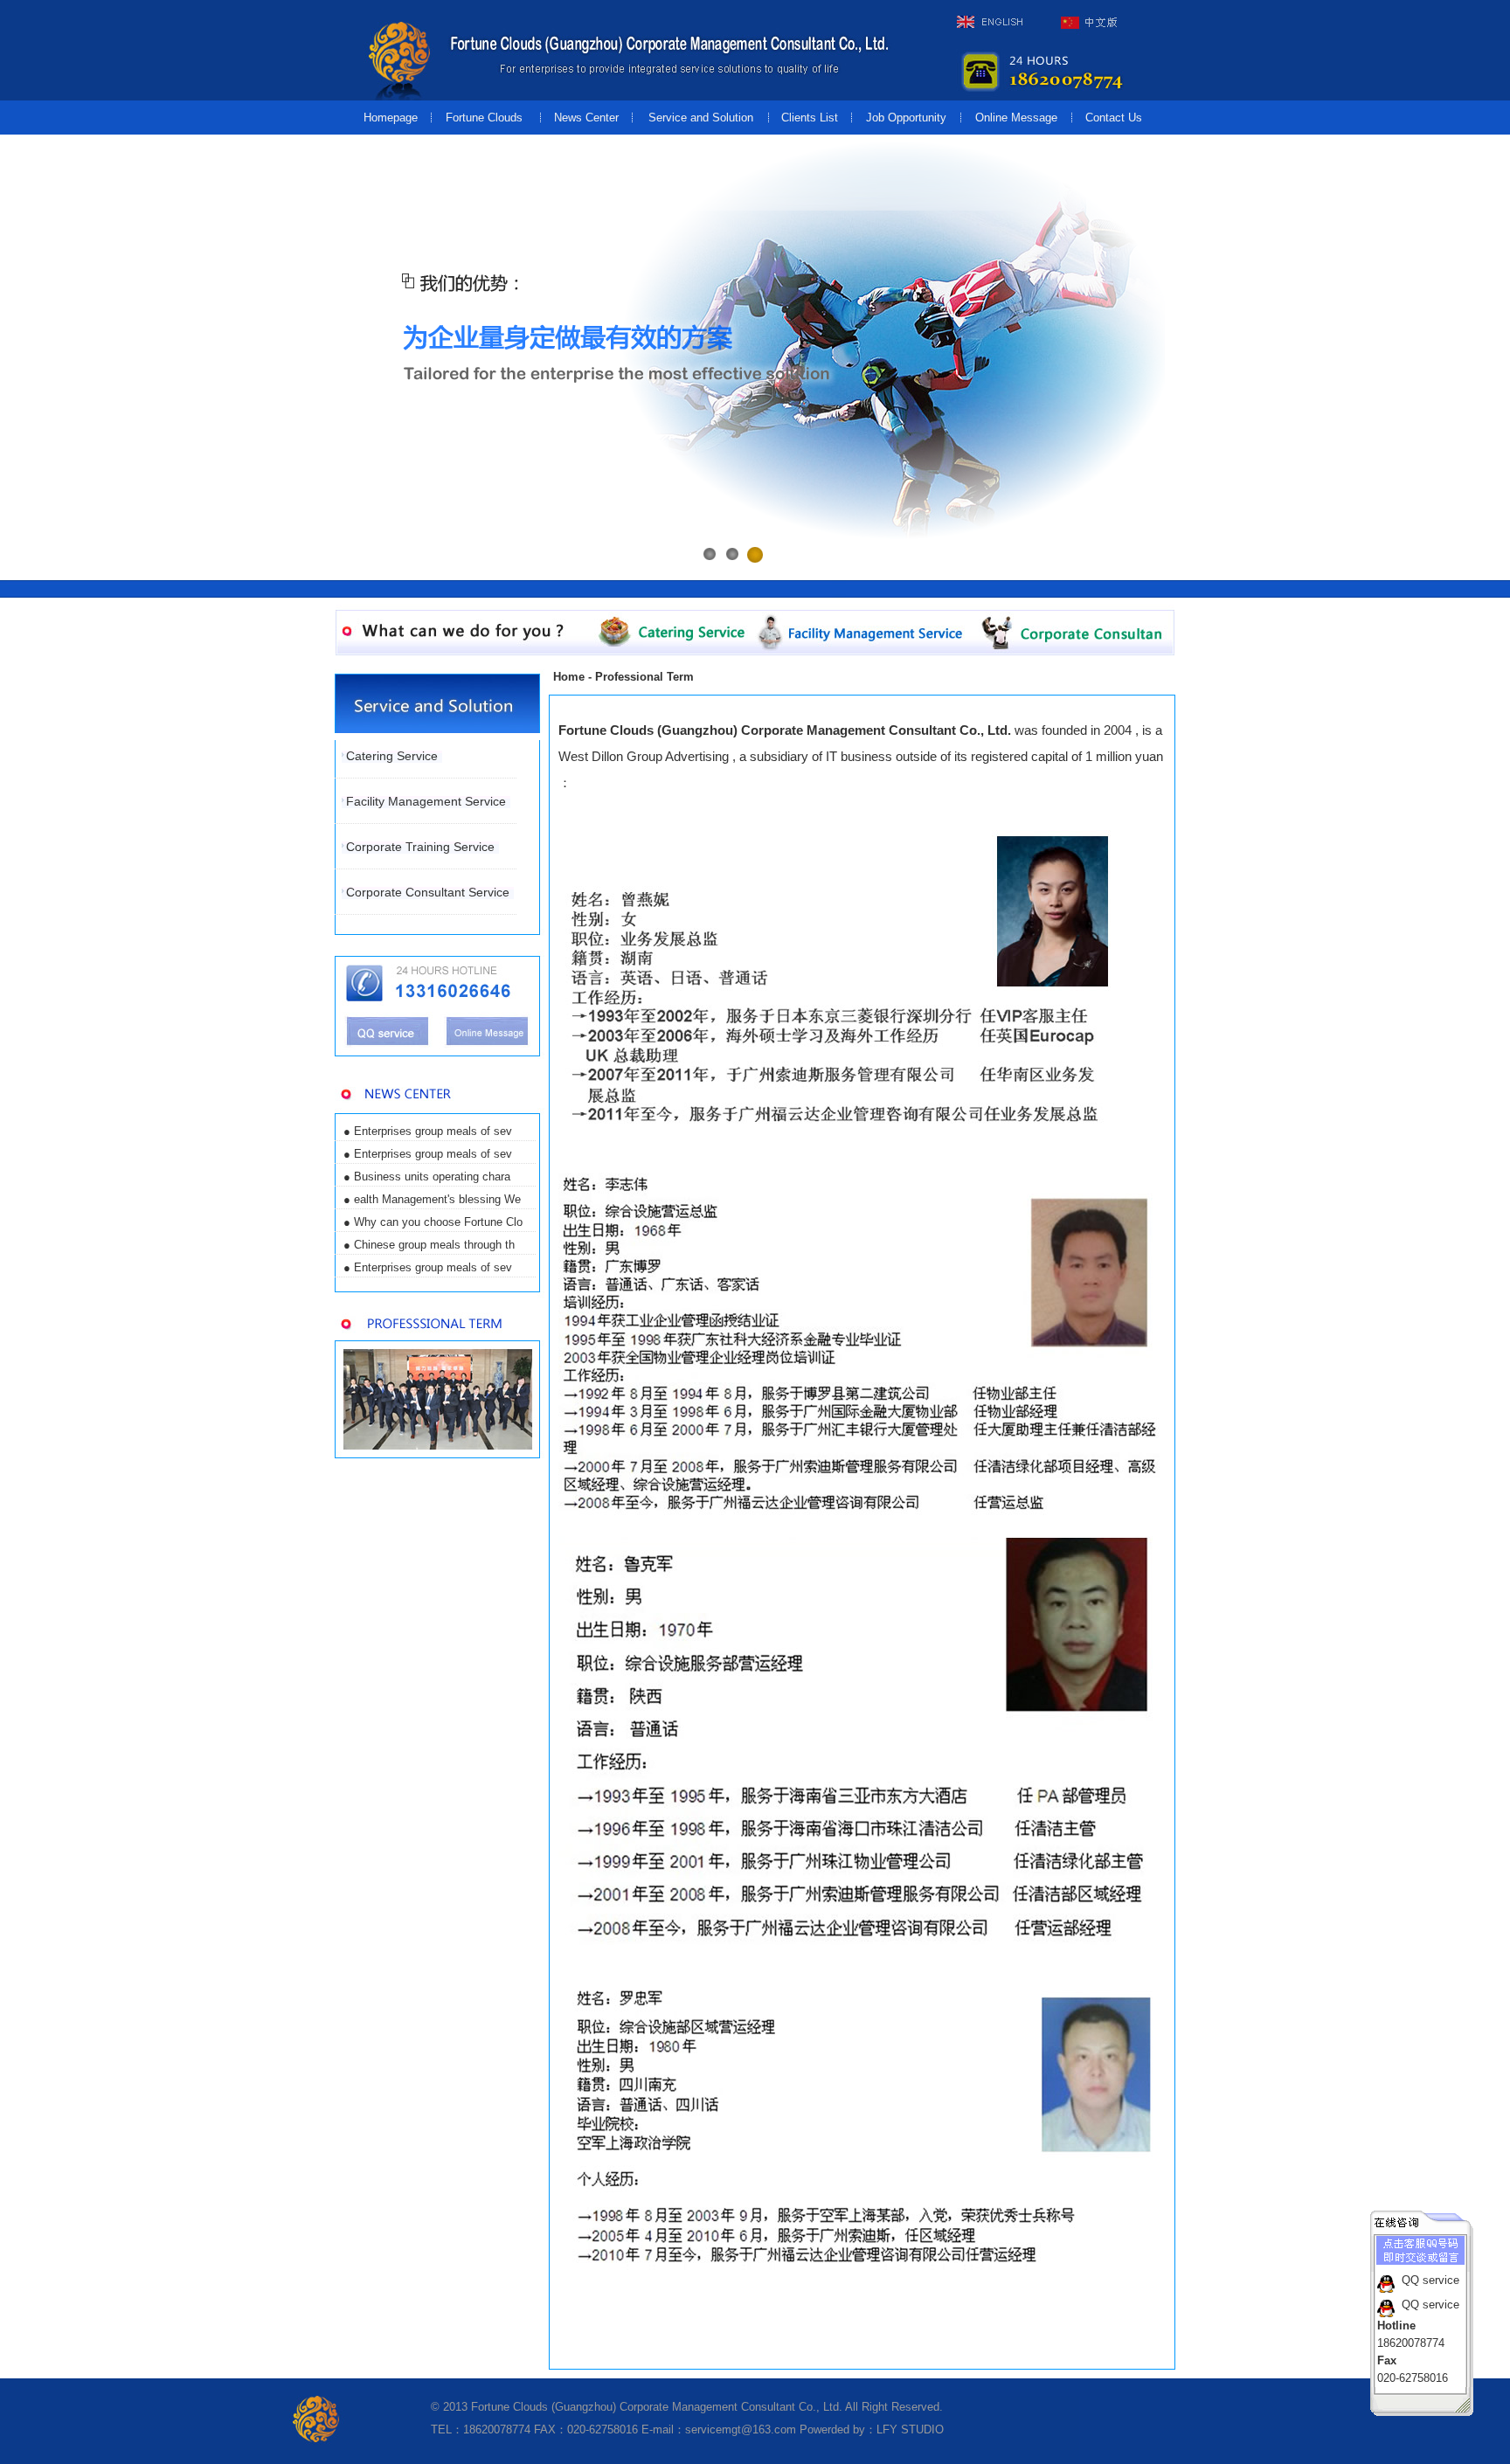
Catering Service (392, 756)
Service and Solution (701, 118)
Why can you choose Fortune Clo (438, 1222)
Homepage (391, 118)
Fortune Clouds (486, 118)
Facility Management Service (426, 801)
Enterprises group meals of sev (433, 1131)
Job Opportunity (906, 118)
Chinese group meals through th (434, 1245)
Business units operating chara (432, 1177)
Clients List (810, 118)
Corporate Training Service (420, 847)
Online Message (1016, 118)
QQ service (1430, 2280)
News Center (586, 118)
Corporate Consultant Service (428, 892)
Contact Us (1115, 118)
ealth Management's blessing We (437, 1199)
